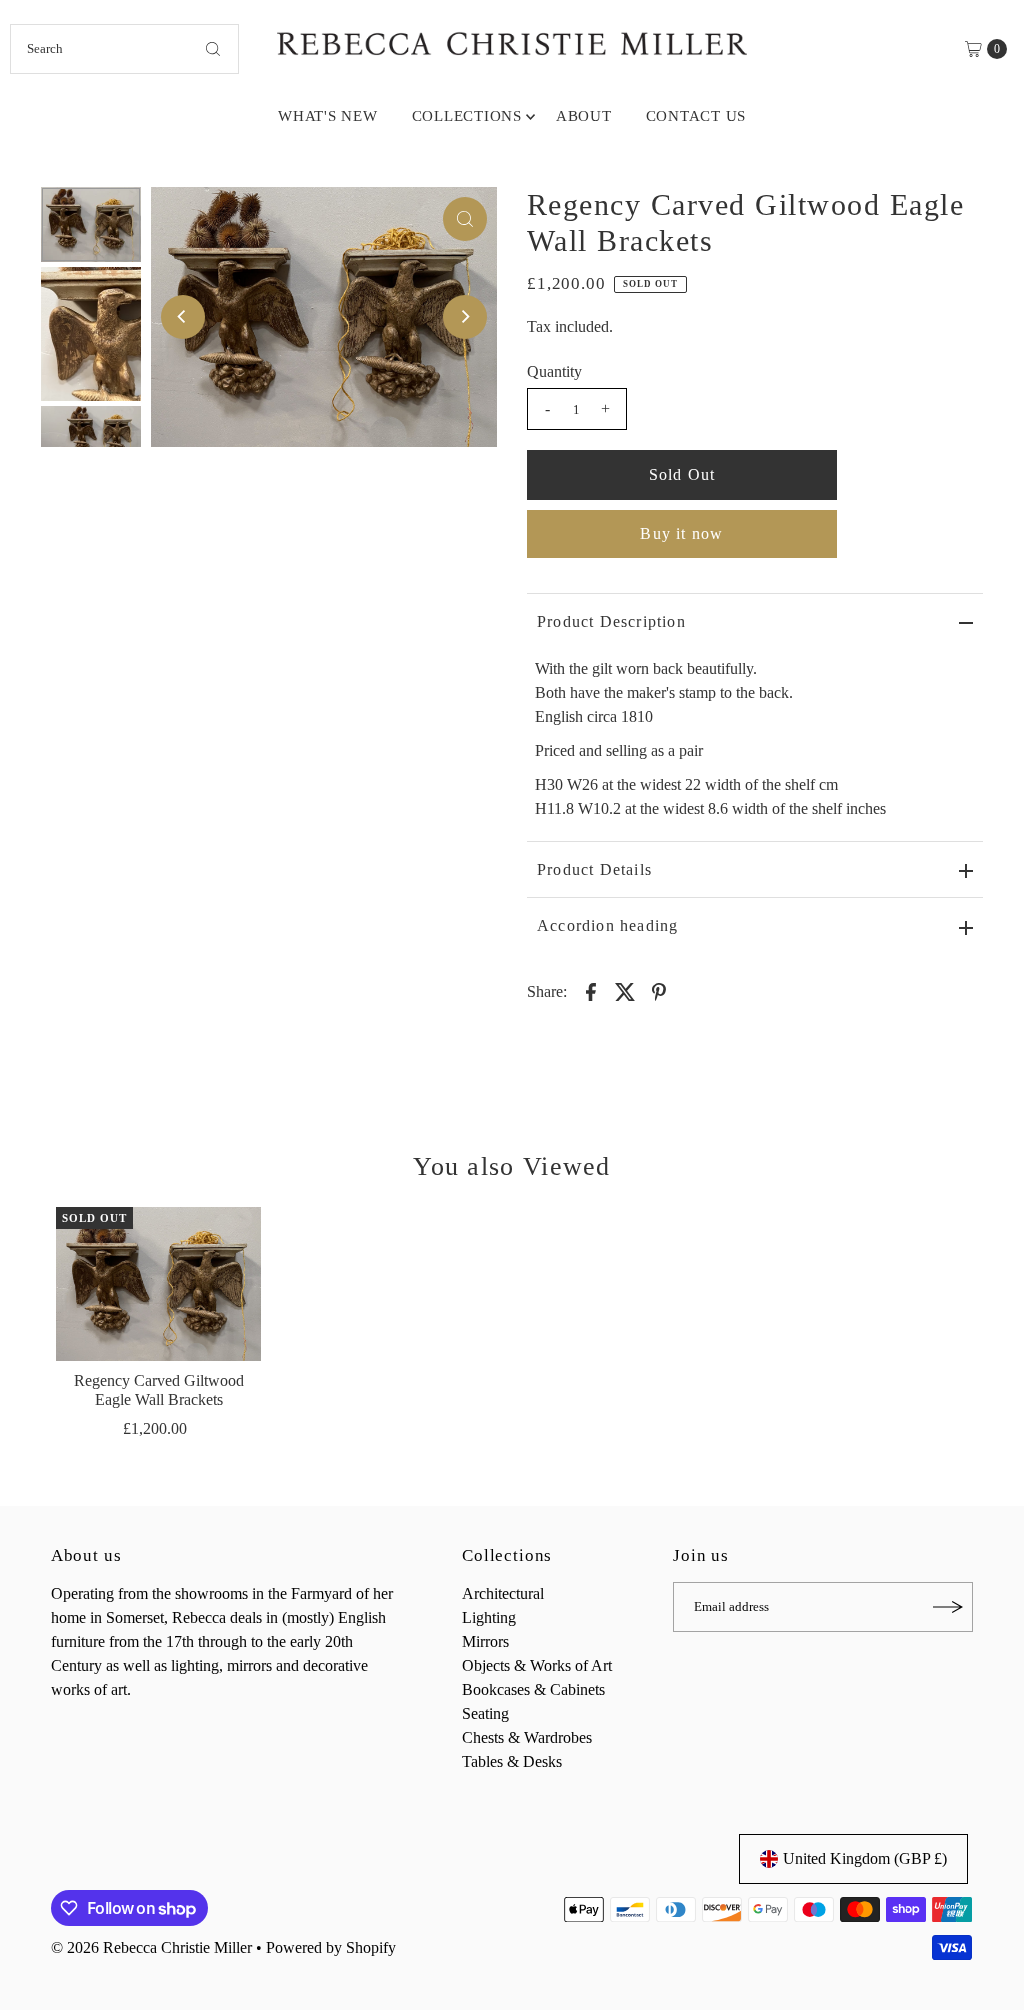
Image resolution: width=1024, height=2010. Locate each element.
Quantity (554, 371)
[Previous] (183, 317)
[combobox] (124, 49)
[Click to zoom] (465, 219)
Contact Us (696, 116)
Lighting (489, 1617)
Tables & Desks (512, 1761)
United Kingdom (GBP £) (865, 1858)
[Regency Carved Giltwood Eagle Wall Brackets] (159, 1284)
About (584, 116)
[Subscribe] (948, 1607)
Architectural (503, 1593)
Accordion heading (607, 925)
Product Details (594, 869)
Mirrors (485, 1641)
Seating (485, 1713)
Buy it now (681, 533)
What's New (328, 116)
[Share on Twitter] (625, 991)
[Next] (465, 317)
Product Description (611, 621)
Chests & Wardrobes (527, 1737)
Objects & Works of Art (537, 1665)
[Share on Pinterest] (659, 991)
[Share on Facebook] (591, 991)
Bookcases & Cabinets (533, 1689)
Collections (467, 116)
